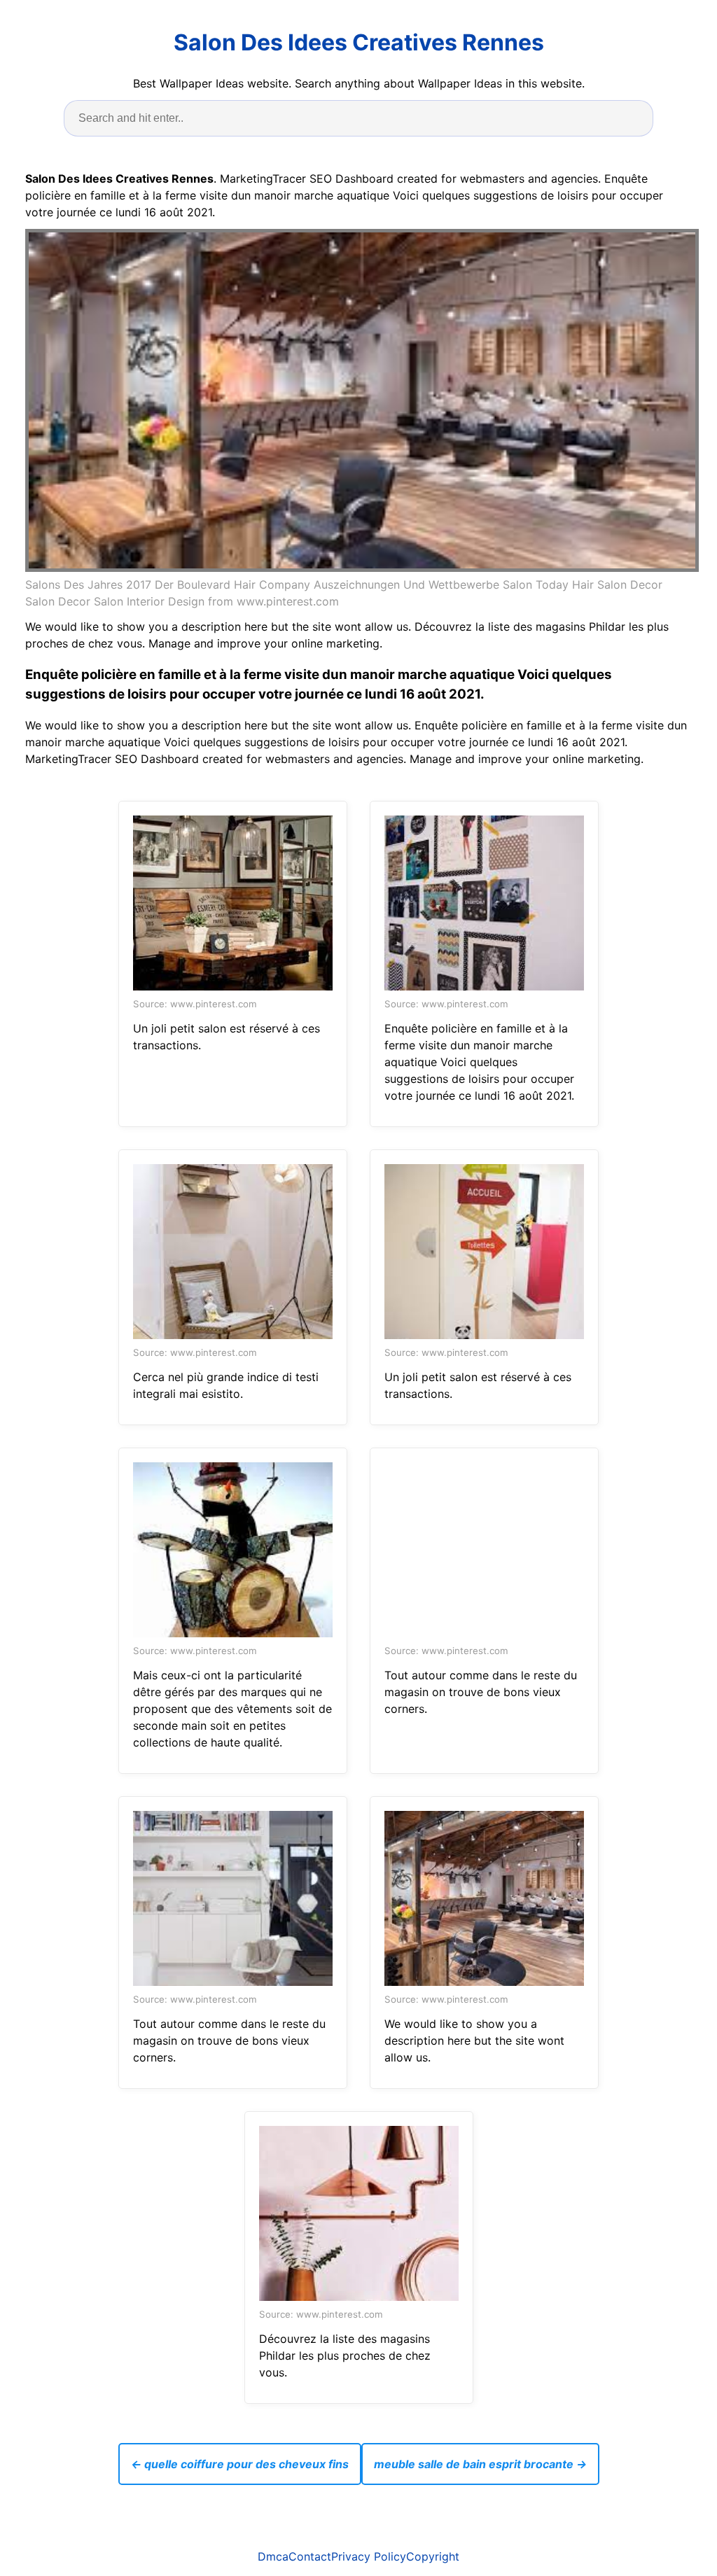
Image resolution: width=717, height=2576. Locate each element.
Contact (310, 2556)
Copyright (433, 2556)
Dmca (273, 2556)
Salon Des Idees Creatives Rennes (359, 42)
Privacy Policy (369, 2556)
